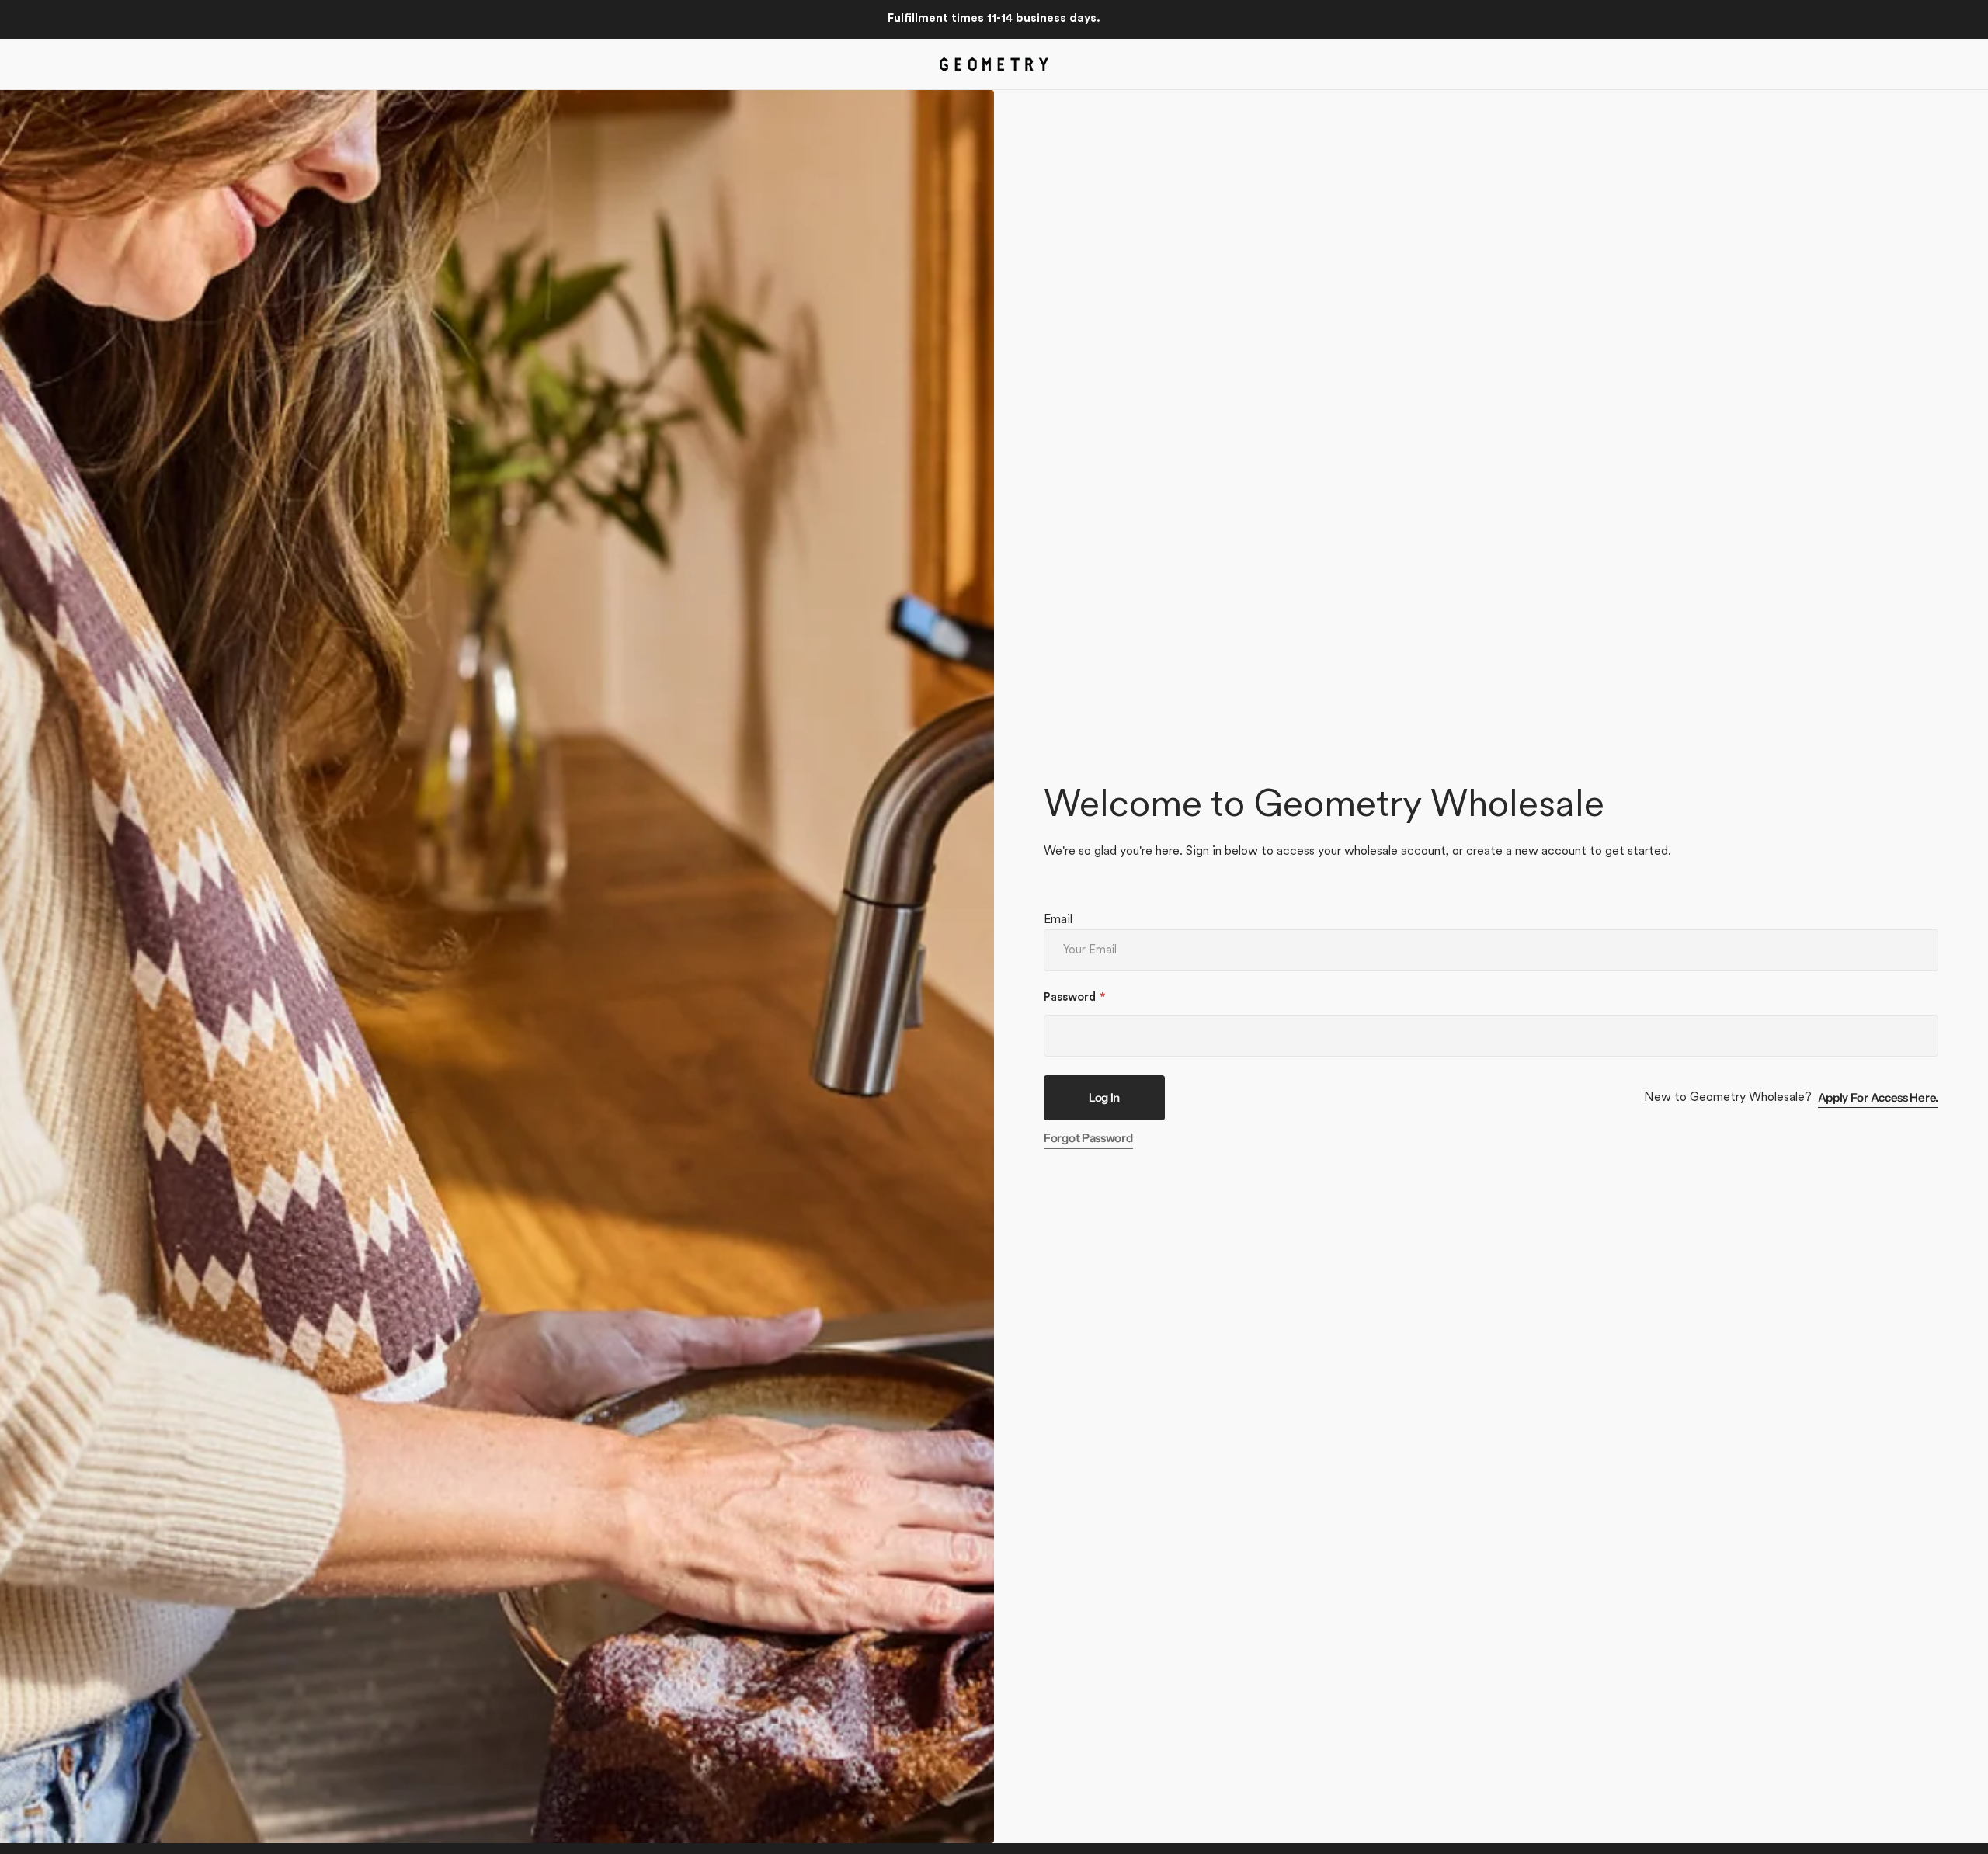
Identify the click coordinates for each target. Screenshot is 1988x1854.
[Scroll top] (1969, 1835)
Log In (1104, 1097)
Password (1070, 998)
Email (1058, 920)
